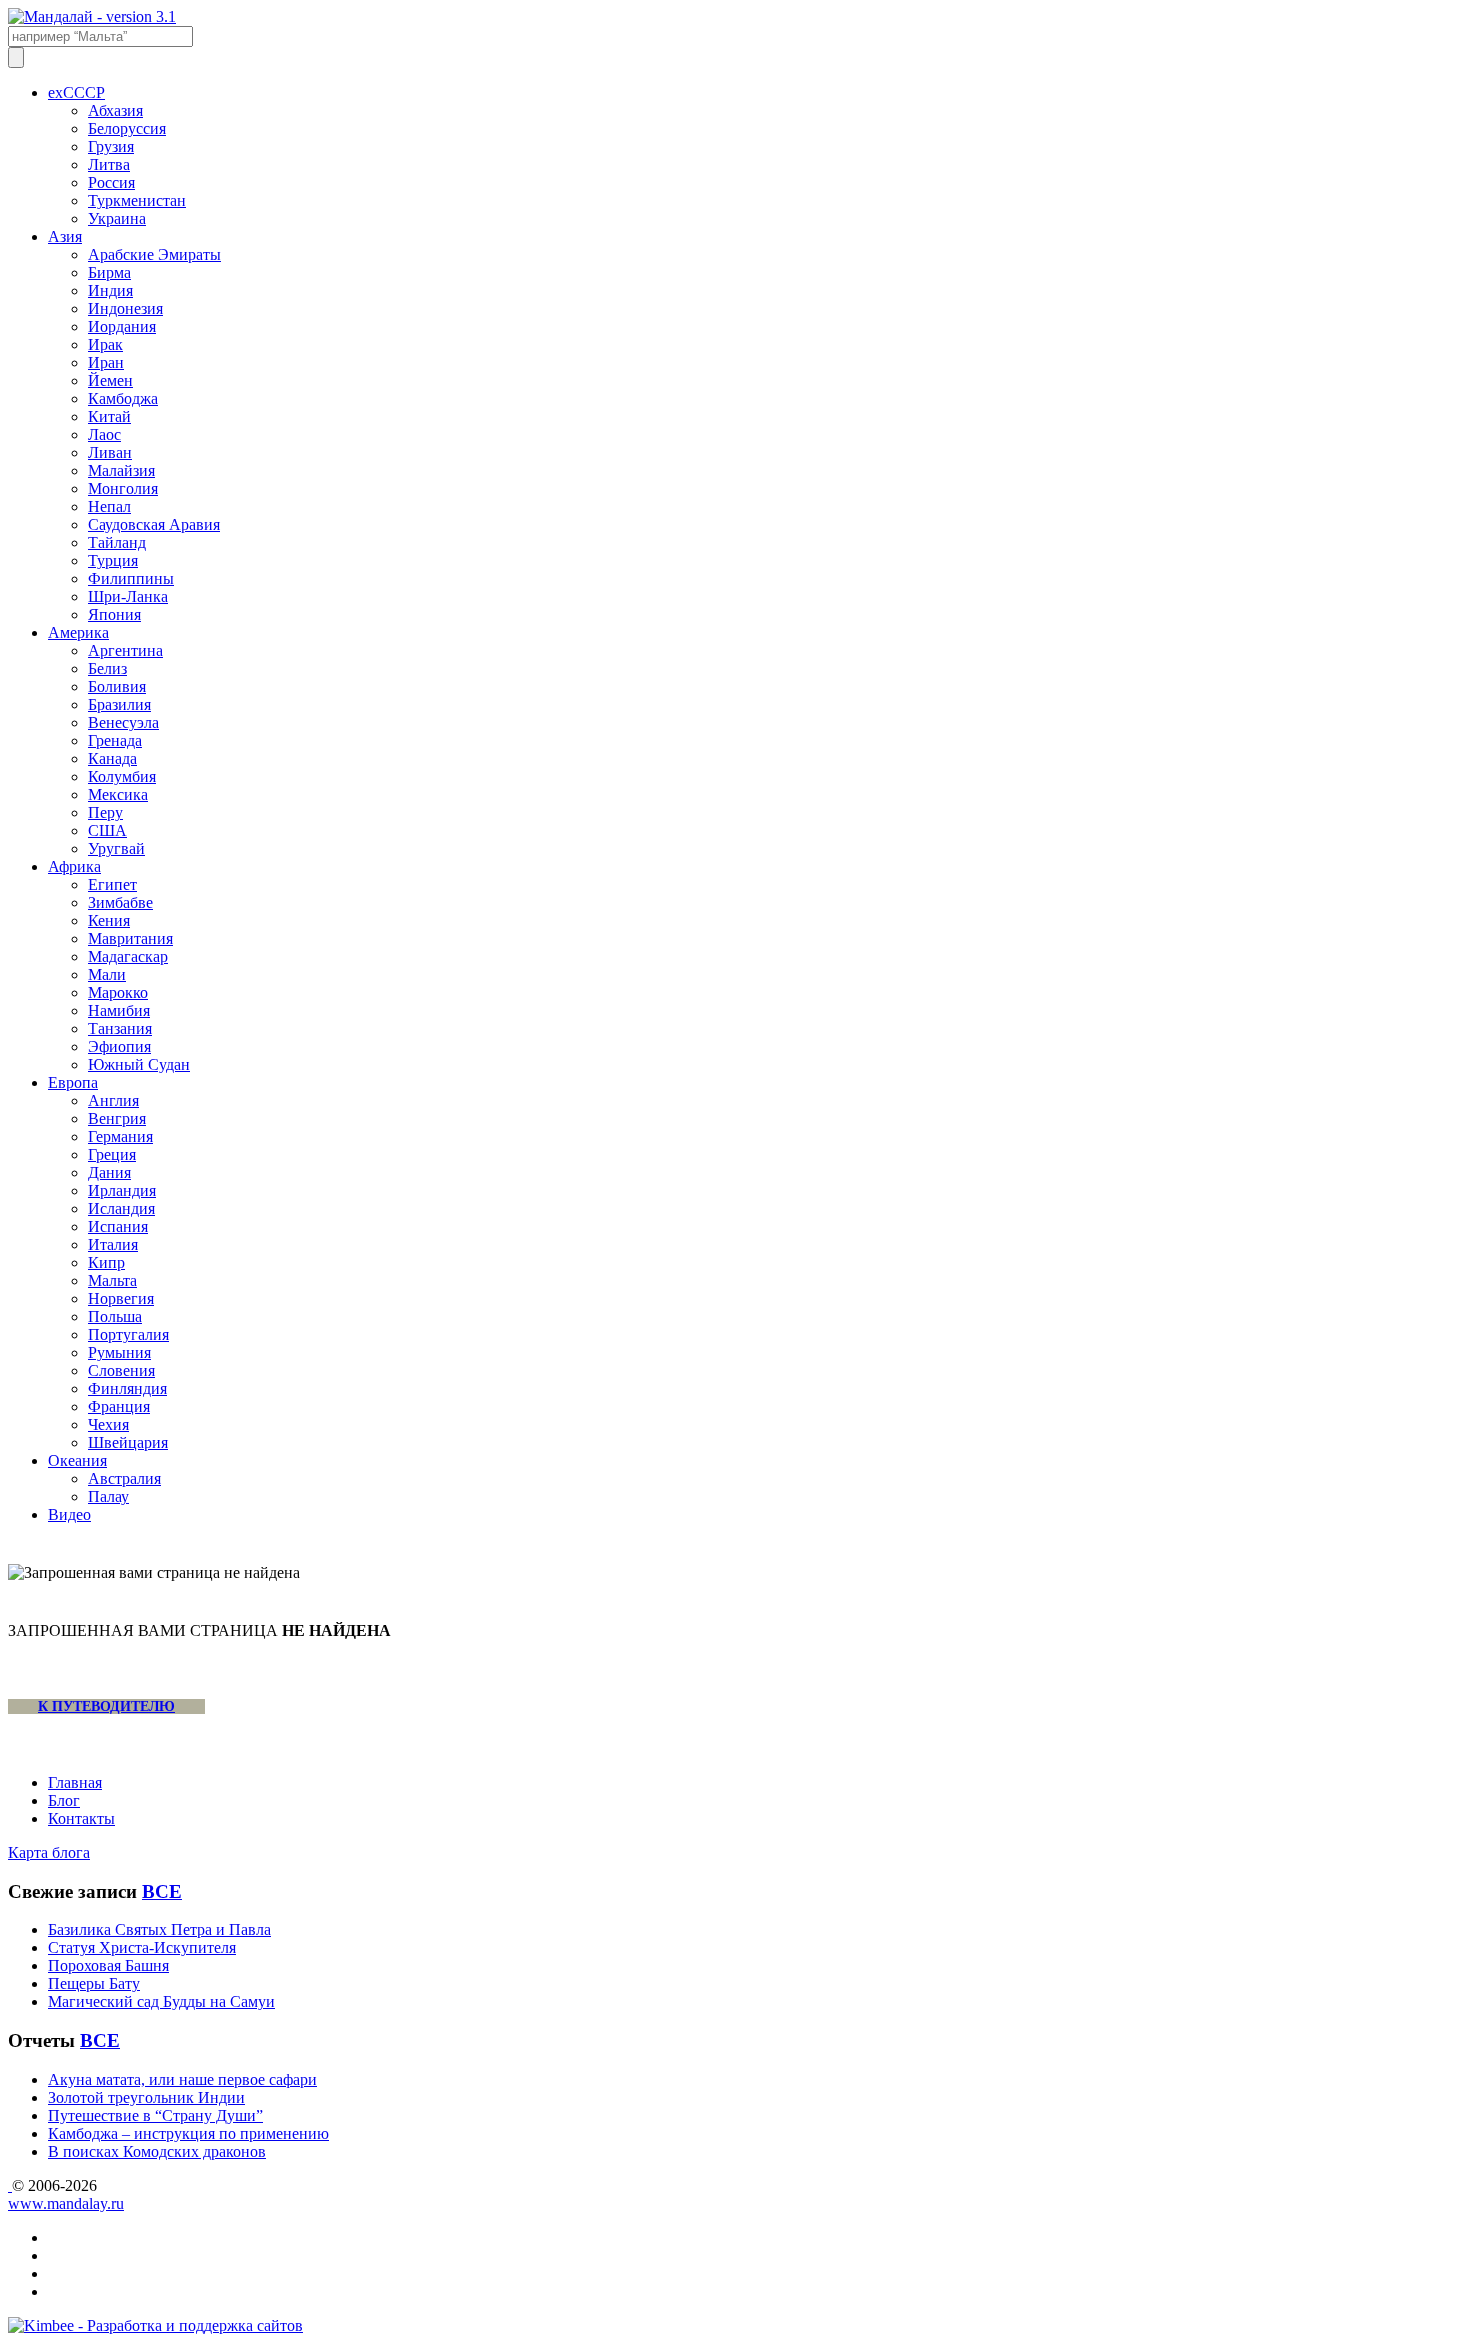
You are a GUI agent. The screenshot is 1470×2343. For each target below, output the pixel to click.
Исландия (121, 1208)
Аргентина (125, 650)
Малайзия (121, 470)
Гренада (115, 740)
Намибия (119, 1010)
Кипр (106, 1262)
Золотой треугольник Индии (146, 2097)
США (107, 830)
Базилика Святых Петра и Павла (159, 1929)
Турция (113, 560)
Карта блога (49, 1852)
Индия (110, 290)
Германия (120, 1136)
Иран (106, 362)
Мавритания (130, 938)
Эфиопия (119, 1046)
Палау (108, 1496)
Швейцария (128, 1442)
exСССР (76, 92)
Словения (121, 1370)
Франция (119, 1406)
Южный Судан (139, 1064)
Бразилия (119, 704)
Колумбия (122, 776)
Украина (117, 218)
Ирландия (122, 1190)
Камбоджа (123, 398)
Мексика (118, 794)
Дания (109, 1172)
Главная (75, 1782)
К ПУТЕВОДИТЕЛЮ (106, 1706)
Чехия (108, 1424)
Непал (109, 506)
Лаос (104, 434)
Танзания (120, 1028)
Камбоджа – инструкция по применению (188, 2133)
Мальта (112, 1280)
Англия (113, 1100)
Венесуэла (123, 722)
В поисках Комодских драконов (157, 2151)
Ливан (110, 452)
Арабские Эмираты (154, 254)
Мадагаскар (128, 956)
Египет (112, 884)
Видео (69, 1514)
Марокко (118, 992)
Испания (118, 1226)
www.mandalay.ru (66, 2203)
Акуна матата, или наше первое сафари (182, 2079)
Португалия (128, 1334)
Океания (77, 1460)
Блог (64, 1800)
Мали (107, 974)
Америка (78, 632)
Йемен (110, 380)
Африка (74, 866)
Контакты (81, 1818)
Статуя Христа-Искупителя (142, 1947)
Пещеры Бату (94, 1983)
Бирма (109, 272)
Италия (113, 1244)
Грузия (111, 146)
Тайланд (117, 542)
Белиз (107, 668)
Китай (109, 416)
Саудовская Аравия (154, 524)
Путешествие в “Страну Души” (155, 2115)
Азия (65, 236)
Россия (111, 182)
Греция (112, 1154)
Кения (109, 920)
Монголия (123, 488)
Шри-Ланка (128, 596)
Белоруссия (127, 128)
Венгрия (117, 1118)
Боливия (117, 686)
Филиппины (131, 578)
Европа (73, 1082)
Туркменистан (137, 200)
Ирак (105, 344)
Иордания (122, 326)
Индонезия (125, 308)
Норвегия (121, 1298)
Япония (114, 614)
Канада (112, 758)
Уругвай (116, 848)
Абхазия (115, 110)
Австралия (124, 1478)
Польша (115, 1316)
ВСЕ (162, 1891)
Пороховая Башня (108, 1965)
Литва (109, 164)
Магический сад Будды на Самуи (161, 2001)
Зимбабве (120, 902)
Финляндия (127, 1388)
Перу (105, 812)
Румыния (119, 1352)
